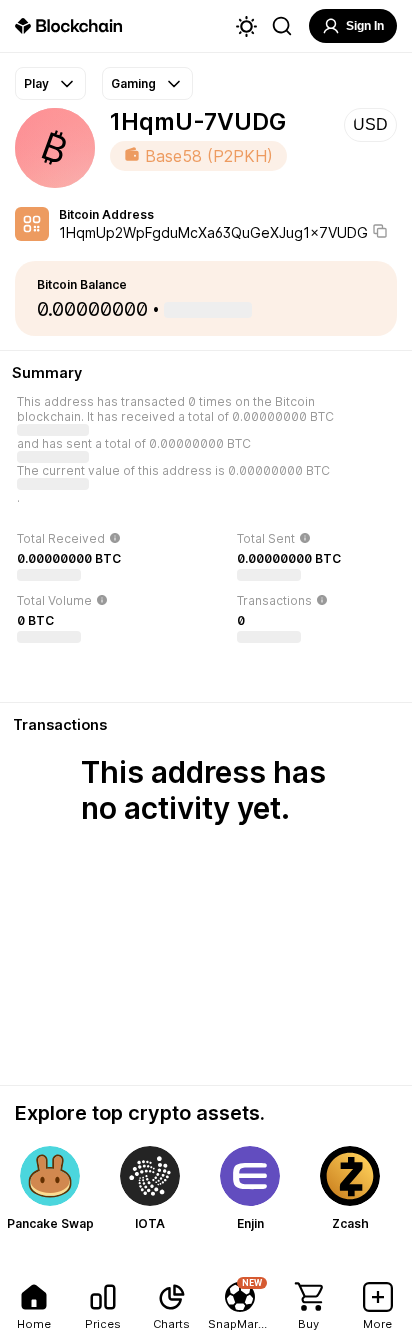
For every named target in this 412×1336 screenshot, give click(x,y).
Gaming (133, 83)
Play (36, 83)
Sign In (365, 26)
